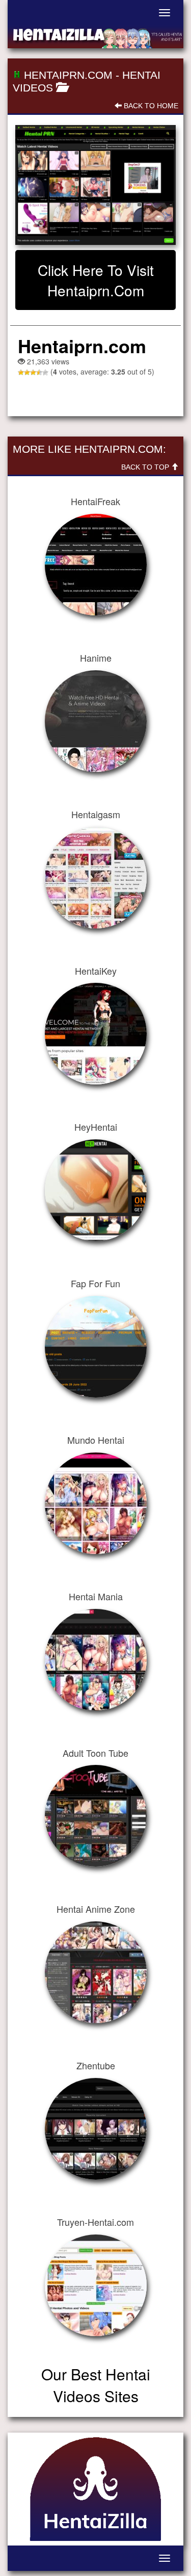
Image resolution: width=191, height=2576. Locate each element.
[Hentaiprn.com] (95, 185)
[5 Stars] (45, 373)
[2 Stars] (27, 373)
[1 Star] (21, 373)
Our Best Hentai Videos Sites (96, 2385)
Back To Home (150, 106)
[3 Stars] (33, 373)
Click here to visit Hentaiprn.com (96, 280)
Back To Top (146, 467)
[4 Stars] (39, 373)
